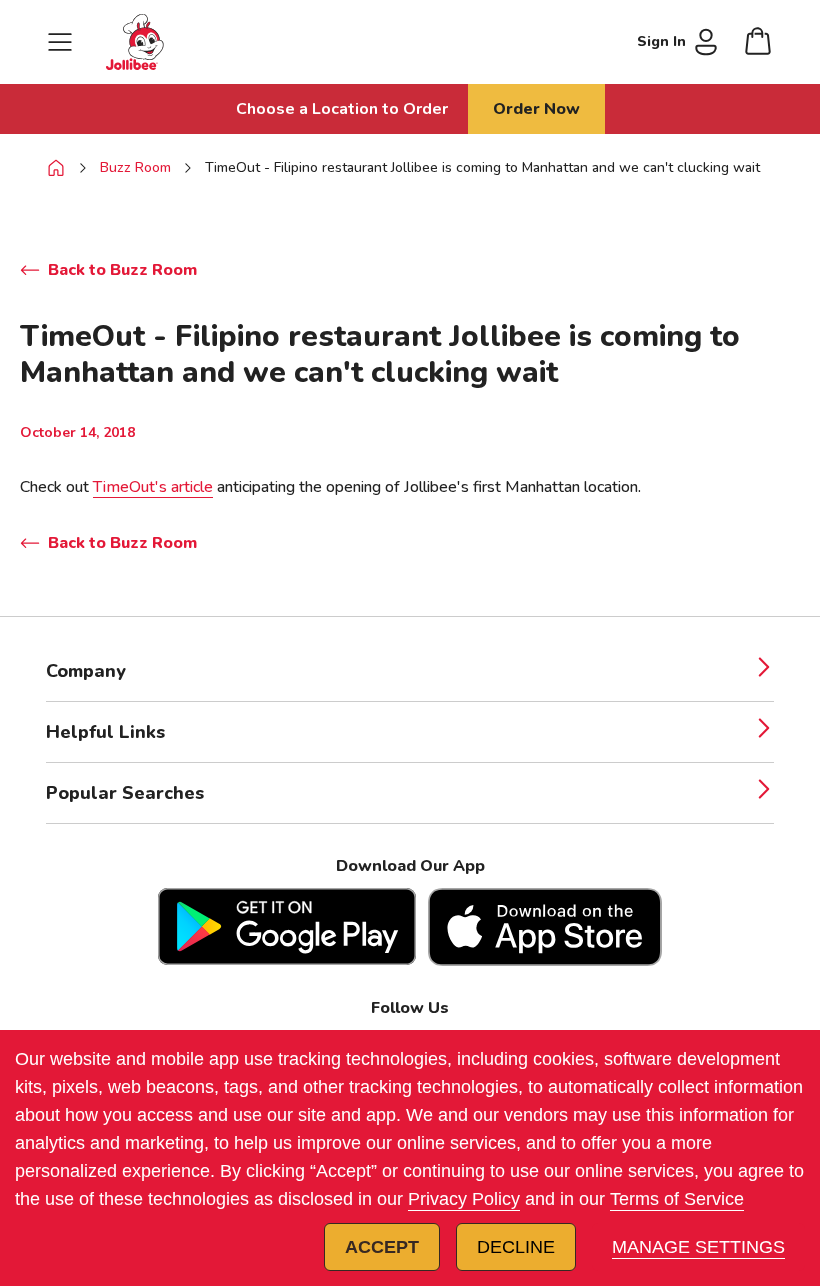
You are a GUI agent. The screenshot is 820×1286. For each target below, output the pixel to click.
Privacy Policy (464, 1199)
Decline (516, 1247)
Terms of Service (677, 1199)
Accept (382, 1247)
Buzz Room (135, 167)
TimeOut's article (153, 487)
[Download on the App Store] (545, 927)
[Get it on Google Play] (287, 927)
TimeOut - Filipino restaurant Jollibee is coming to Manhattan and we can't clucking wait (482, 167)
